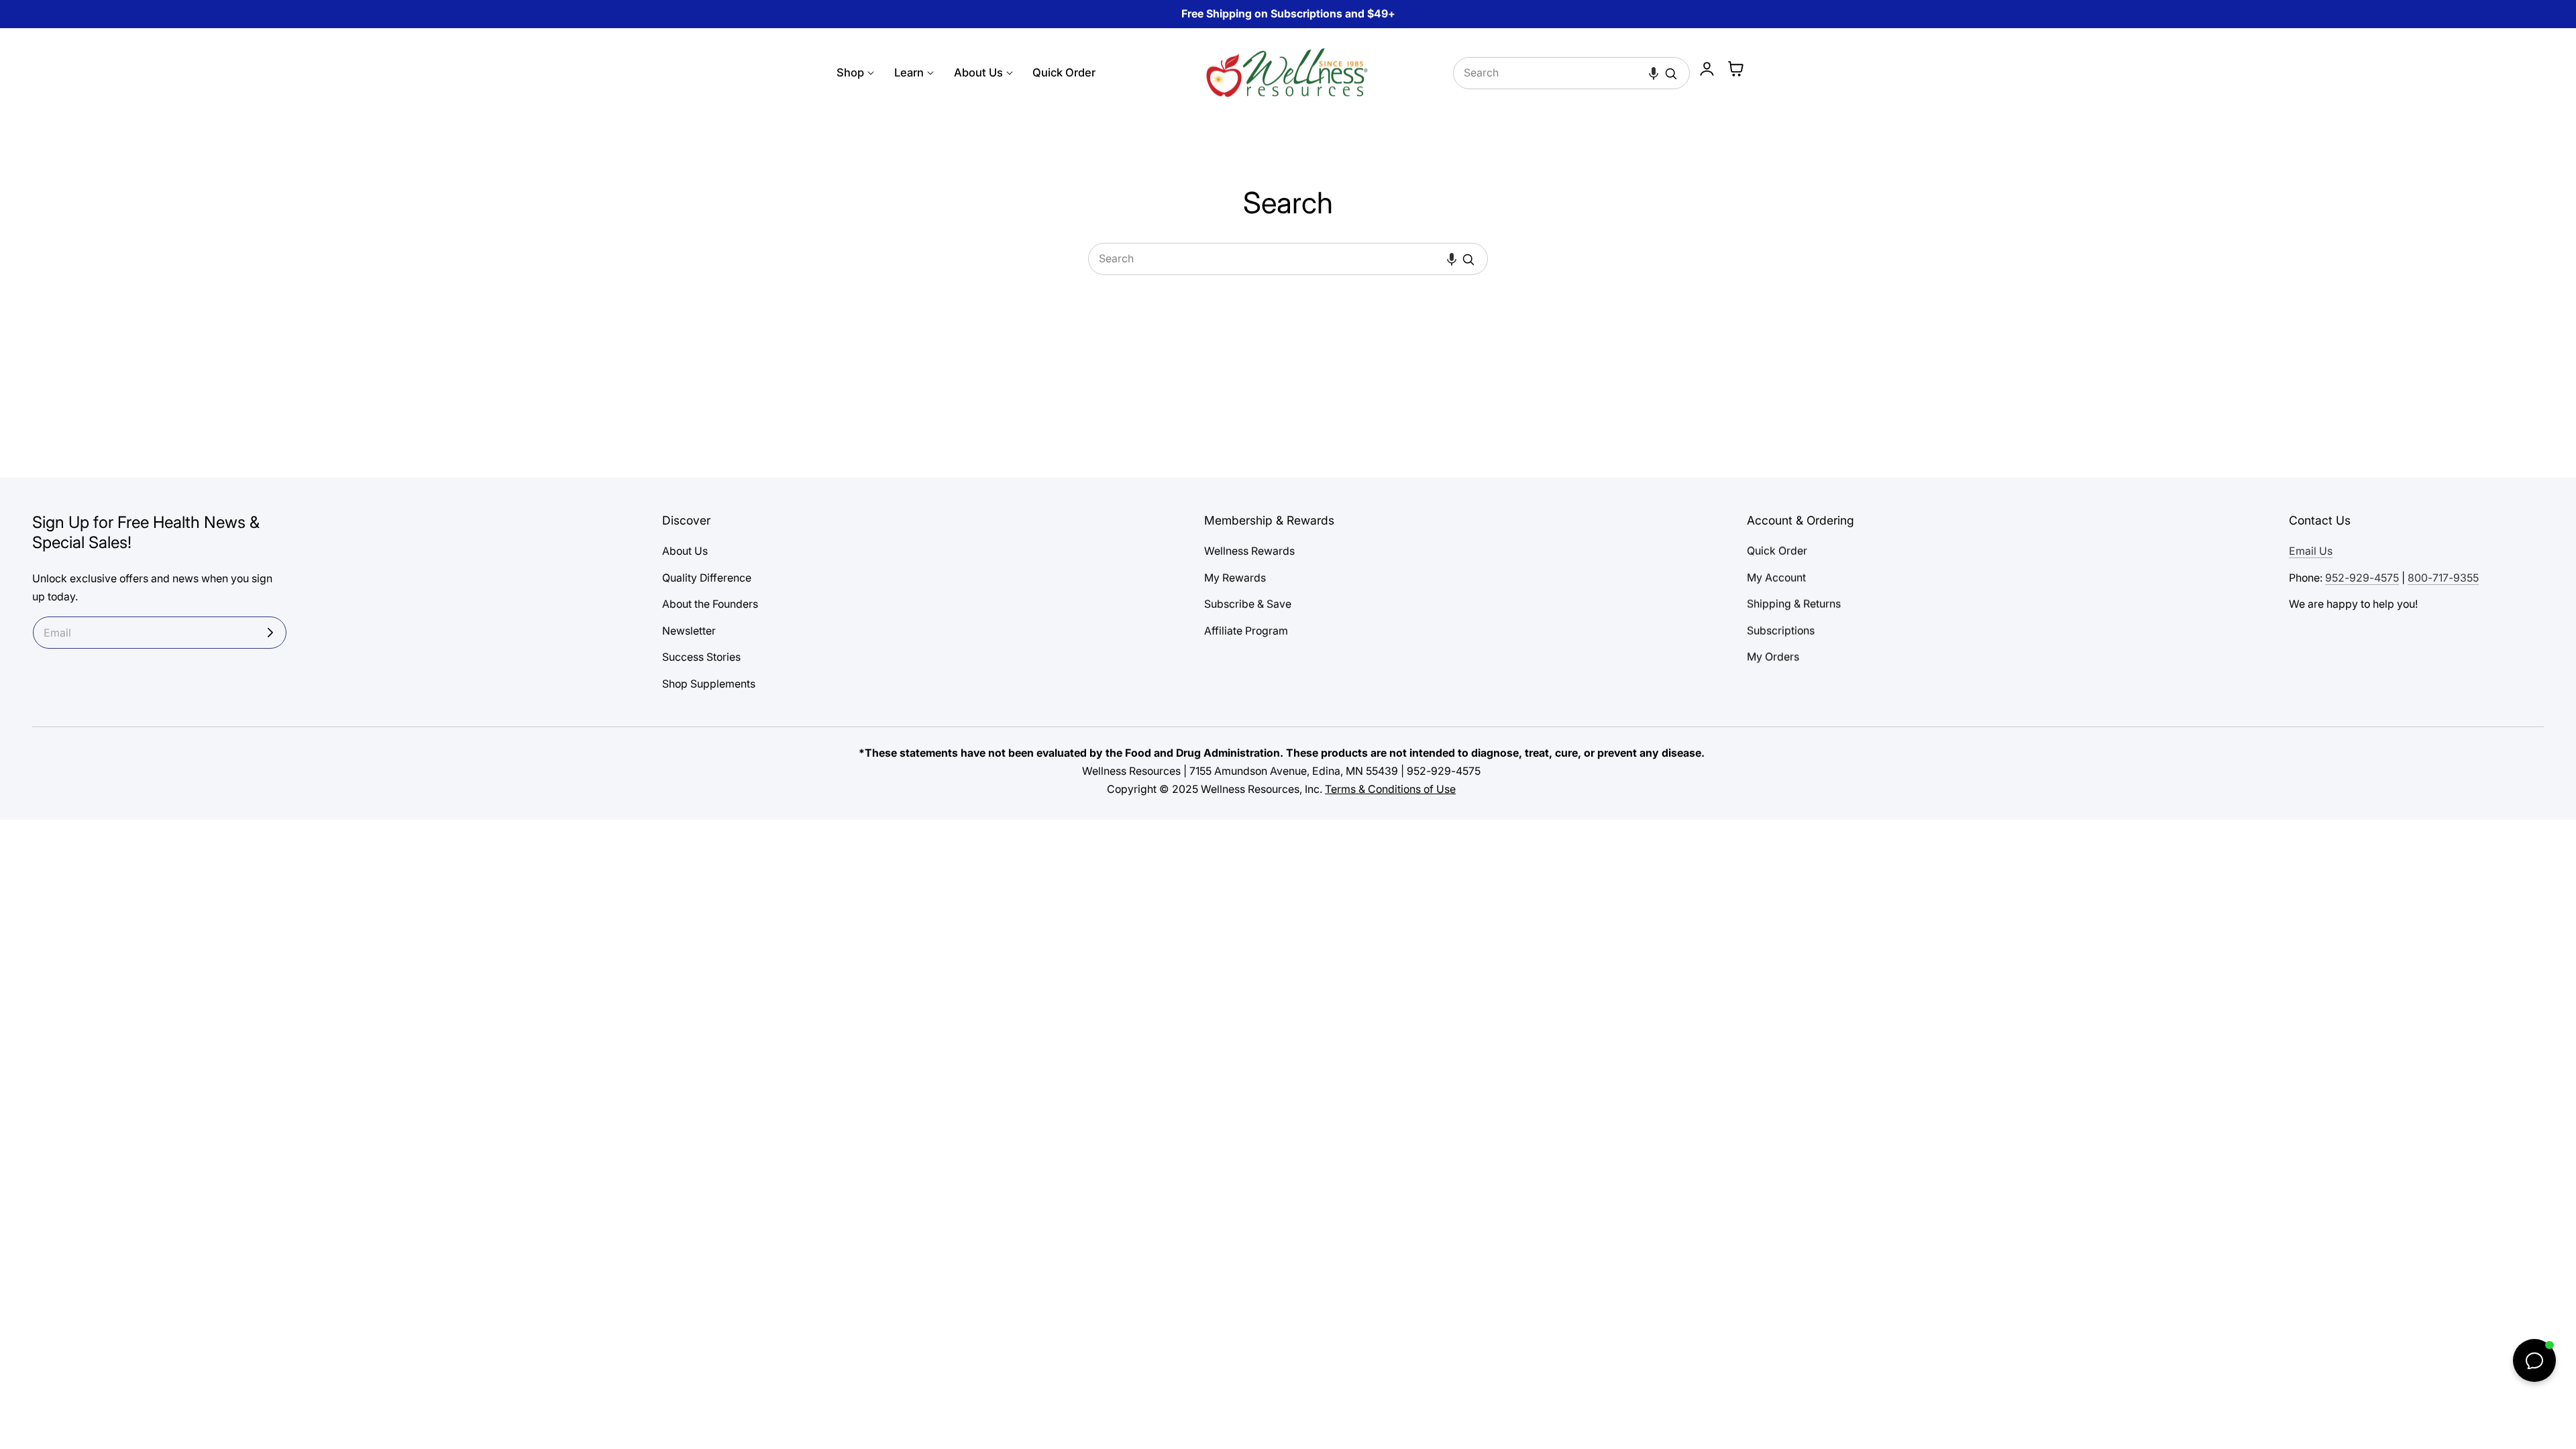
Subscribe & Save (1248, 604)
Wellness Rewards (1249, 551)
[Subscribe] (270, 633)
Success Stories (701, 658)
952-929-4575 (2362, 578)
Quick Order (1777, 551)
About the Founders (710, 604)
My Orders (1773, 658)
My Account (1776, 578)
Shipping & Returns (1794, 604)
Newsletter (689, 631)
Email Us (2311, 551)
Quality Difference (707, 578)
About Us (685, 551)
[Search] (1671, 74)
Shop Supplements (709, 684)
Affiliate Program (1246, 631)
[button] (1654, 73)
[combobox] (1572, 73)
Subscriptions (1781, 631)
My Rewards (1235, 578)
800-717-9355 (2443, 578)
